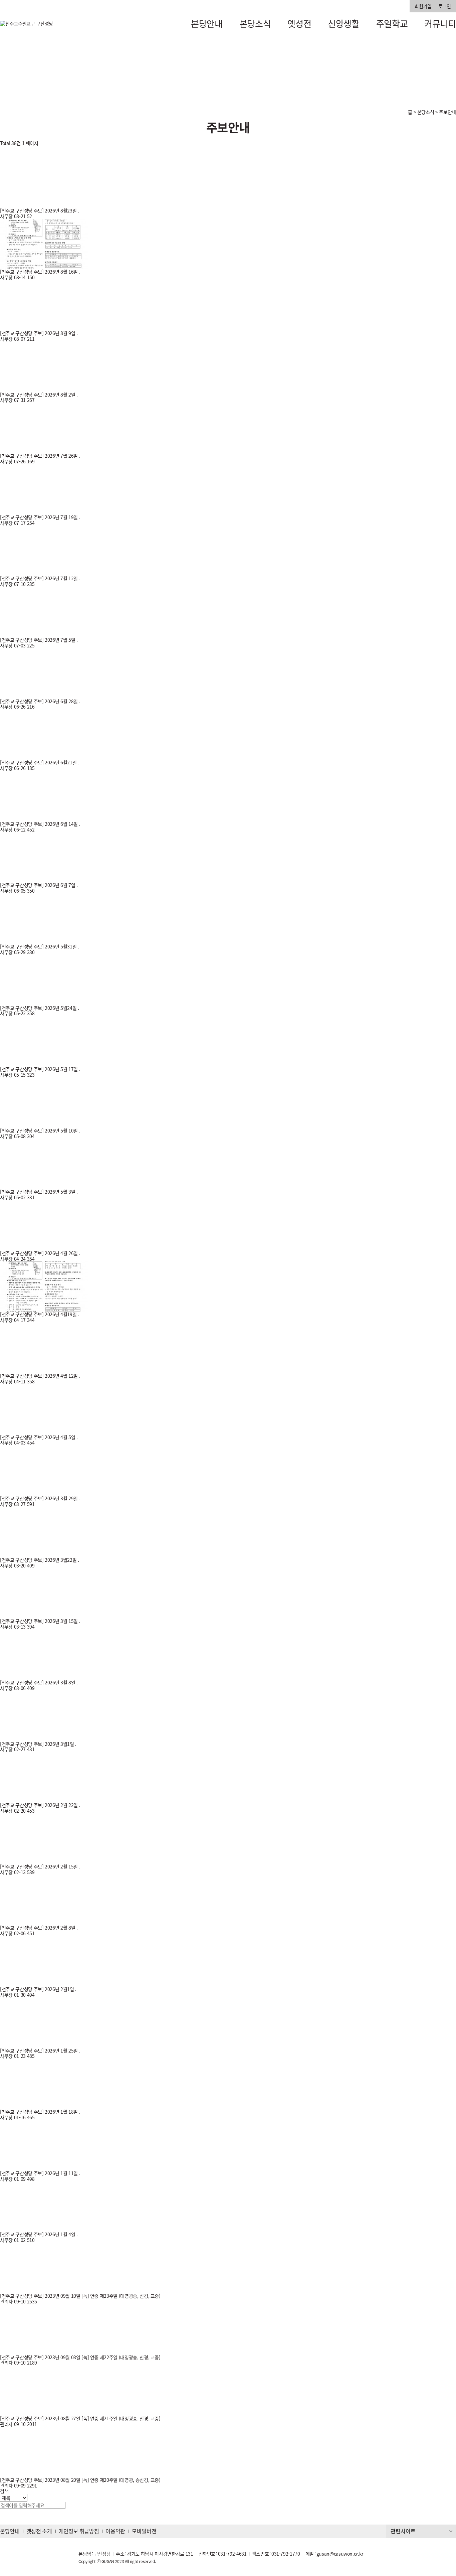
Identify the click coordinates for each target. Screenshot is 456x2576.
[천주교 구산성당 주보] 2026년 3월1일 (38, 1744)
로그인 (445, 6)
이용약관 (115, 2531)
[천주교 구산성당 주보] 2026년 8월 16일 (40, 272)
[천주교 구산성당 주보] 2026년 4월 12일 (40, 1376)
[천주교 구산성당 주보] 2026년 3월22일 (39, 1560)
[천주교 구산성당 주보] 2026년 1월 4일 (38, 2234)
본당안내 (207, 23)
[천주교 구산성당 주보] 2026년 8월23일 (39, 210)
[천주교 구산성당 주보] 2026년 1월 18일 (40, 2112)
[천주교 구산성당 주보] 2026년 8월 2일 (38, 395)
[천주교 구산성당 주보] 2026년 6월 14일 (40, 824)
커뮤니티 (440, 23)
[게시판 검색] (3, 152)
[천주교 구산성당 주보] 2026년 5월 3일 (38, 1192)
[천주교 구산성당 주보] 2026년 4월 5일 (38, 1437)
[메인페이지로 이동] (27, 24)
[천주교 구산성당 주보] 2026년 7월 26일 (40, 456)
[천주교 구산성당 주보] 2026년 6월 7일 (38, 885)
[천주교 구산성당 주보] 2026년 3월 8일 (38, 1682)
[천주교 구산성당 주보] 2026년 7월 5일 (38, 640)
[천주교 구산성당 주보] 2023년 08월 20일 (41, 2480)
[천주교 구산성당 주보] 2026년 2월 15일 (40, 1866)
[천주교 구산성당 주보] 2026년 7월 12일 (40, 578)
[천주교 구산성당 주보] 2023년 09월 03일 (41, 2357)
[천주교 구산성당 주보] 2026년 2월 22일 (40, 1805)
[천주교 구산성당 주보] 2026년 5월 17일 (40, 1069)
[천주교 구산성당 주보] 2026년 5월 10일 (40, 1130)
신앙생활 (344, 23)
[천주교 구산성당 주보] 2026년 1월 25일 (40, 2051)
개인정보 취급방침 (79, 2531)
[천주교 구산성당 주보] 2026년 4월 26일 (40, 1253)
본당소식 (255, 23)
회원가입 (423, 6)
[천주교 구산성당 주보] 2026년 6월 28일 (40, 701)
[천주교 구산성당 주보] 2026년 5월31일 (39, 946)
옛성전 (299, 23)
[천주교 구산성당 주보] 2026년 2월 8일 (38, 1928)
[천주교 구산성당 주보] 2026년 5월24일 (39, 1008)
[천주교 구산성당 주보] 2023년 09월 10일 (41, 2296)
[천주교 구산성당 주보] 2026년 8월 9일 (38, 333)
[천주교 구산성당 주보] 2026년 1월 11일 (40, 2173)
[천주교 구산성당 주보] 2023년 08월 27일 (41, 2418)
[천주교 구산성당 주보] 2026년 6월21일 (39, 762)
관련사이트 (403, 2531)
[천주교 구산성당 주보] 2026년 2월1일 (38, 1989)
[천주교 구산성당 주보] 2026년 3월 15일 (40, 1621)
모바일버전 (144, 2531)
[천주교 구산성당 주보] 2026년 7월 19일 (40, 517)
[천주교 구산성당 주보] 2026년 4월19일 (39, 1314)
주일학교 (392, 23)
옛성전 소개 (39, 2531)
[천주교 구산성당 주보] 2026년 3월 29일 (40, 1498)
